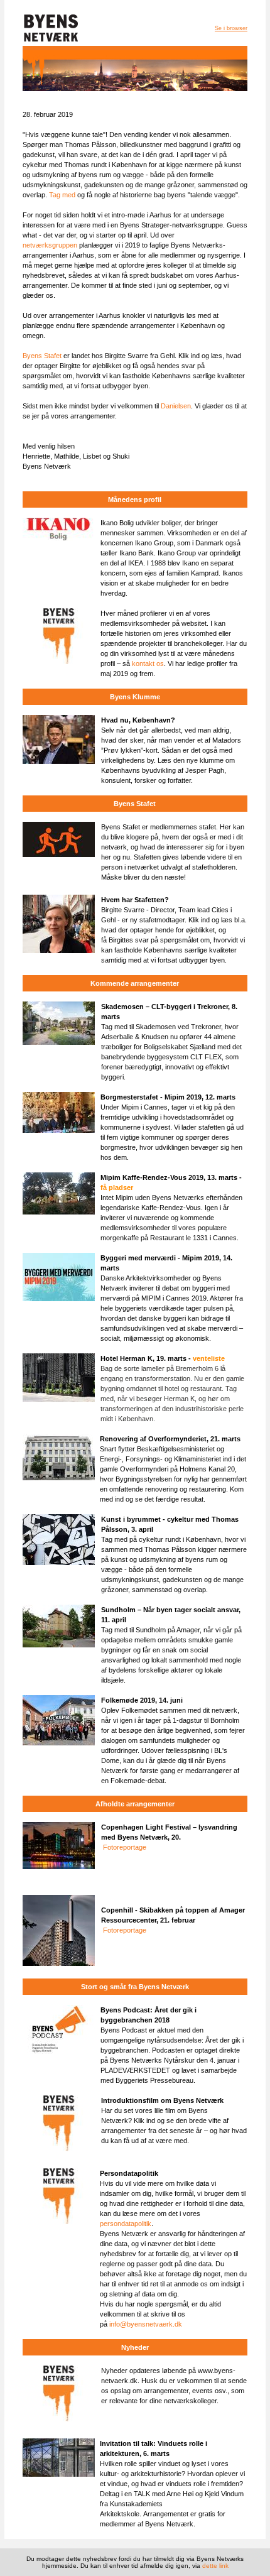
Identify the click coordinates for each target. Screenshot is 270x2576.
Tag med (63, 195)
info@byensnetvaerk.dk (146, 2324)
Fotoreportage (125, 1847)
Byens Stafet (42, 356)
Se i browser (231, 28)
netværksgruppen (50, 245)
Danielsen (176, 406)
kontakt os (148, 663)
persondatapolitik (126, 2224)
